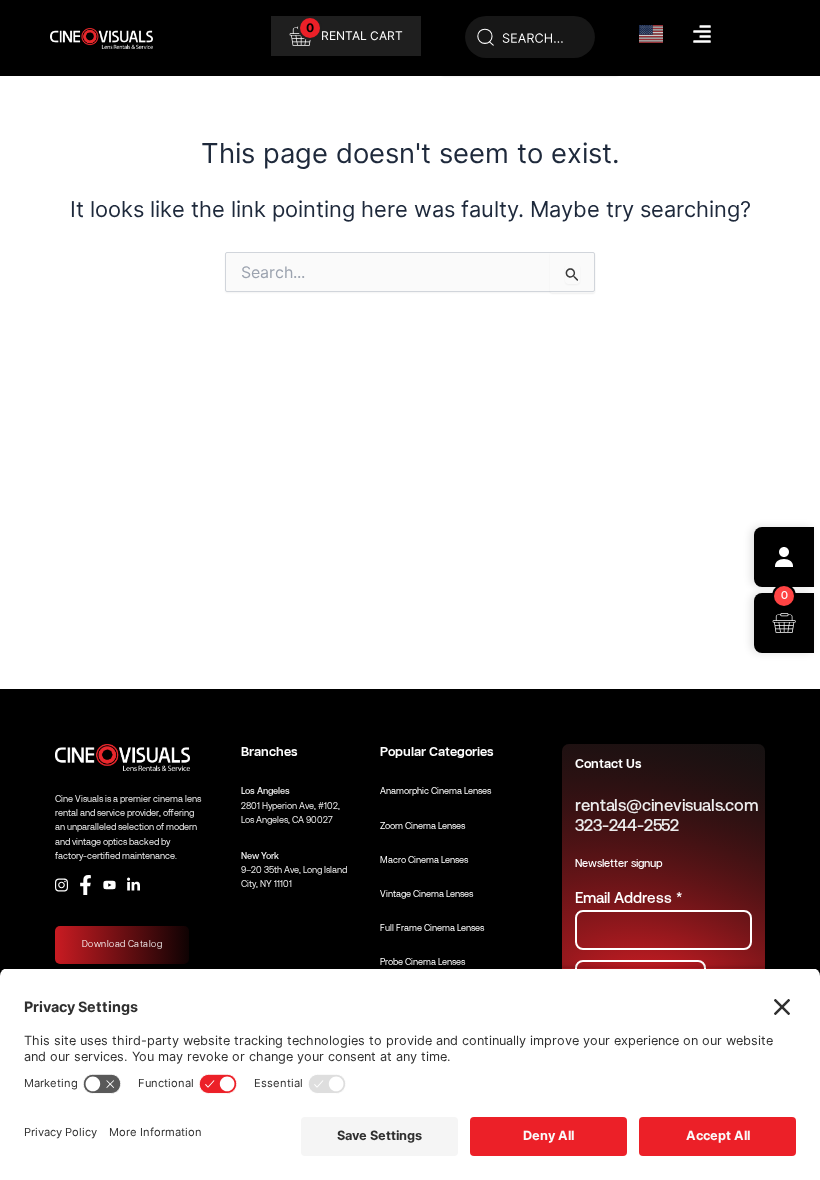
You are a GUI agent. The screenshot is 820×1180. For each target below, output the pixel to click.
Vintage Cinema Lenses (426, 894)
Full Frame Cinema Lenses (432, 928)
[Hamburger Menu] (702, 34)
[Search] (530, 38)
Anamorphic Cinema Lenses (435, 791)
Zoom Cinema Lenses (422, 826)
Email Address (628, 897)
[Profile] (784, 557)
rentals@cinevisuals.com (666, 805)
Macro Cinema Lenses (424, 860)
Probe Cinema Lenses (422, 962)
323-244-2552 (626, 825)
